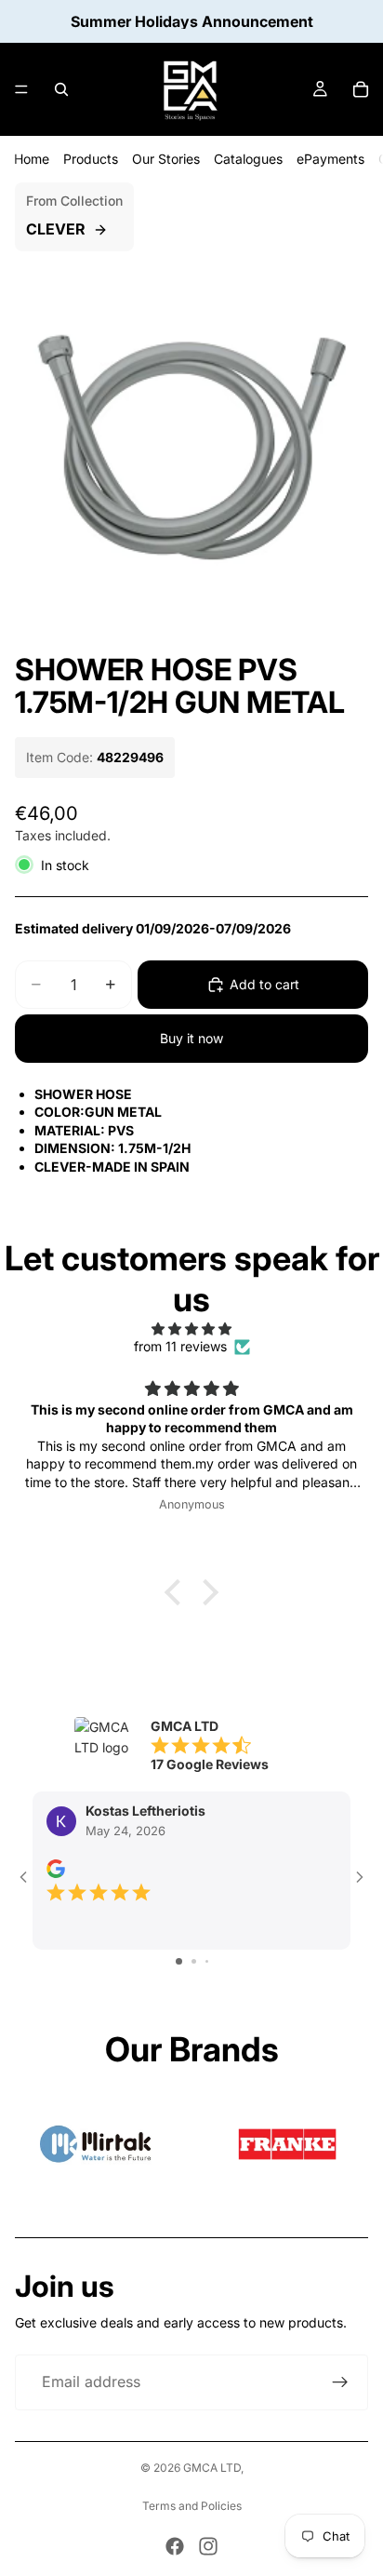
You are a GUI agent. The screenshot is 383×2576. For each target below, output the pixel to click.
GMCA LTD (212, 2468)
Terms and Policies (192, 2506)
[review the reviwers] (56, 1869)
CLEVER (56, 229)
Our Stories (166, 159)
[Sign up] (340, 2382)
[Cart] (361, 89)
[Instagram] (208, 2546)
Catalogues (248, 159)
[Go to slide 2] (194, 1961)
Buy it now (191, 1038)
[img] (191, 1329)
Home (32, 159)
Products (91, 159)
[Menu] (21, 89)
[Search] (61, 89)
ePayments (330, 159)
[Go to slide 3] (207, 1961)
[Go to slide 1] (179, 1961)
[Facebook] (175, 2546)
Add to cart (264, 984)
